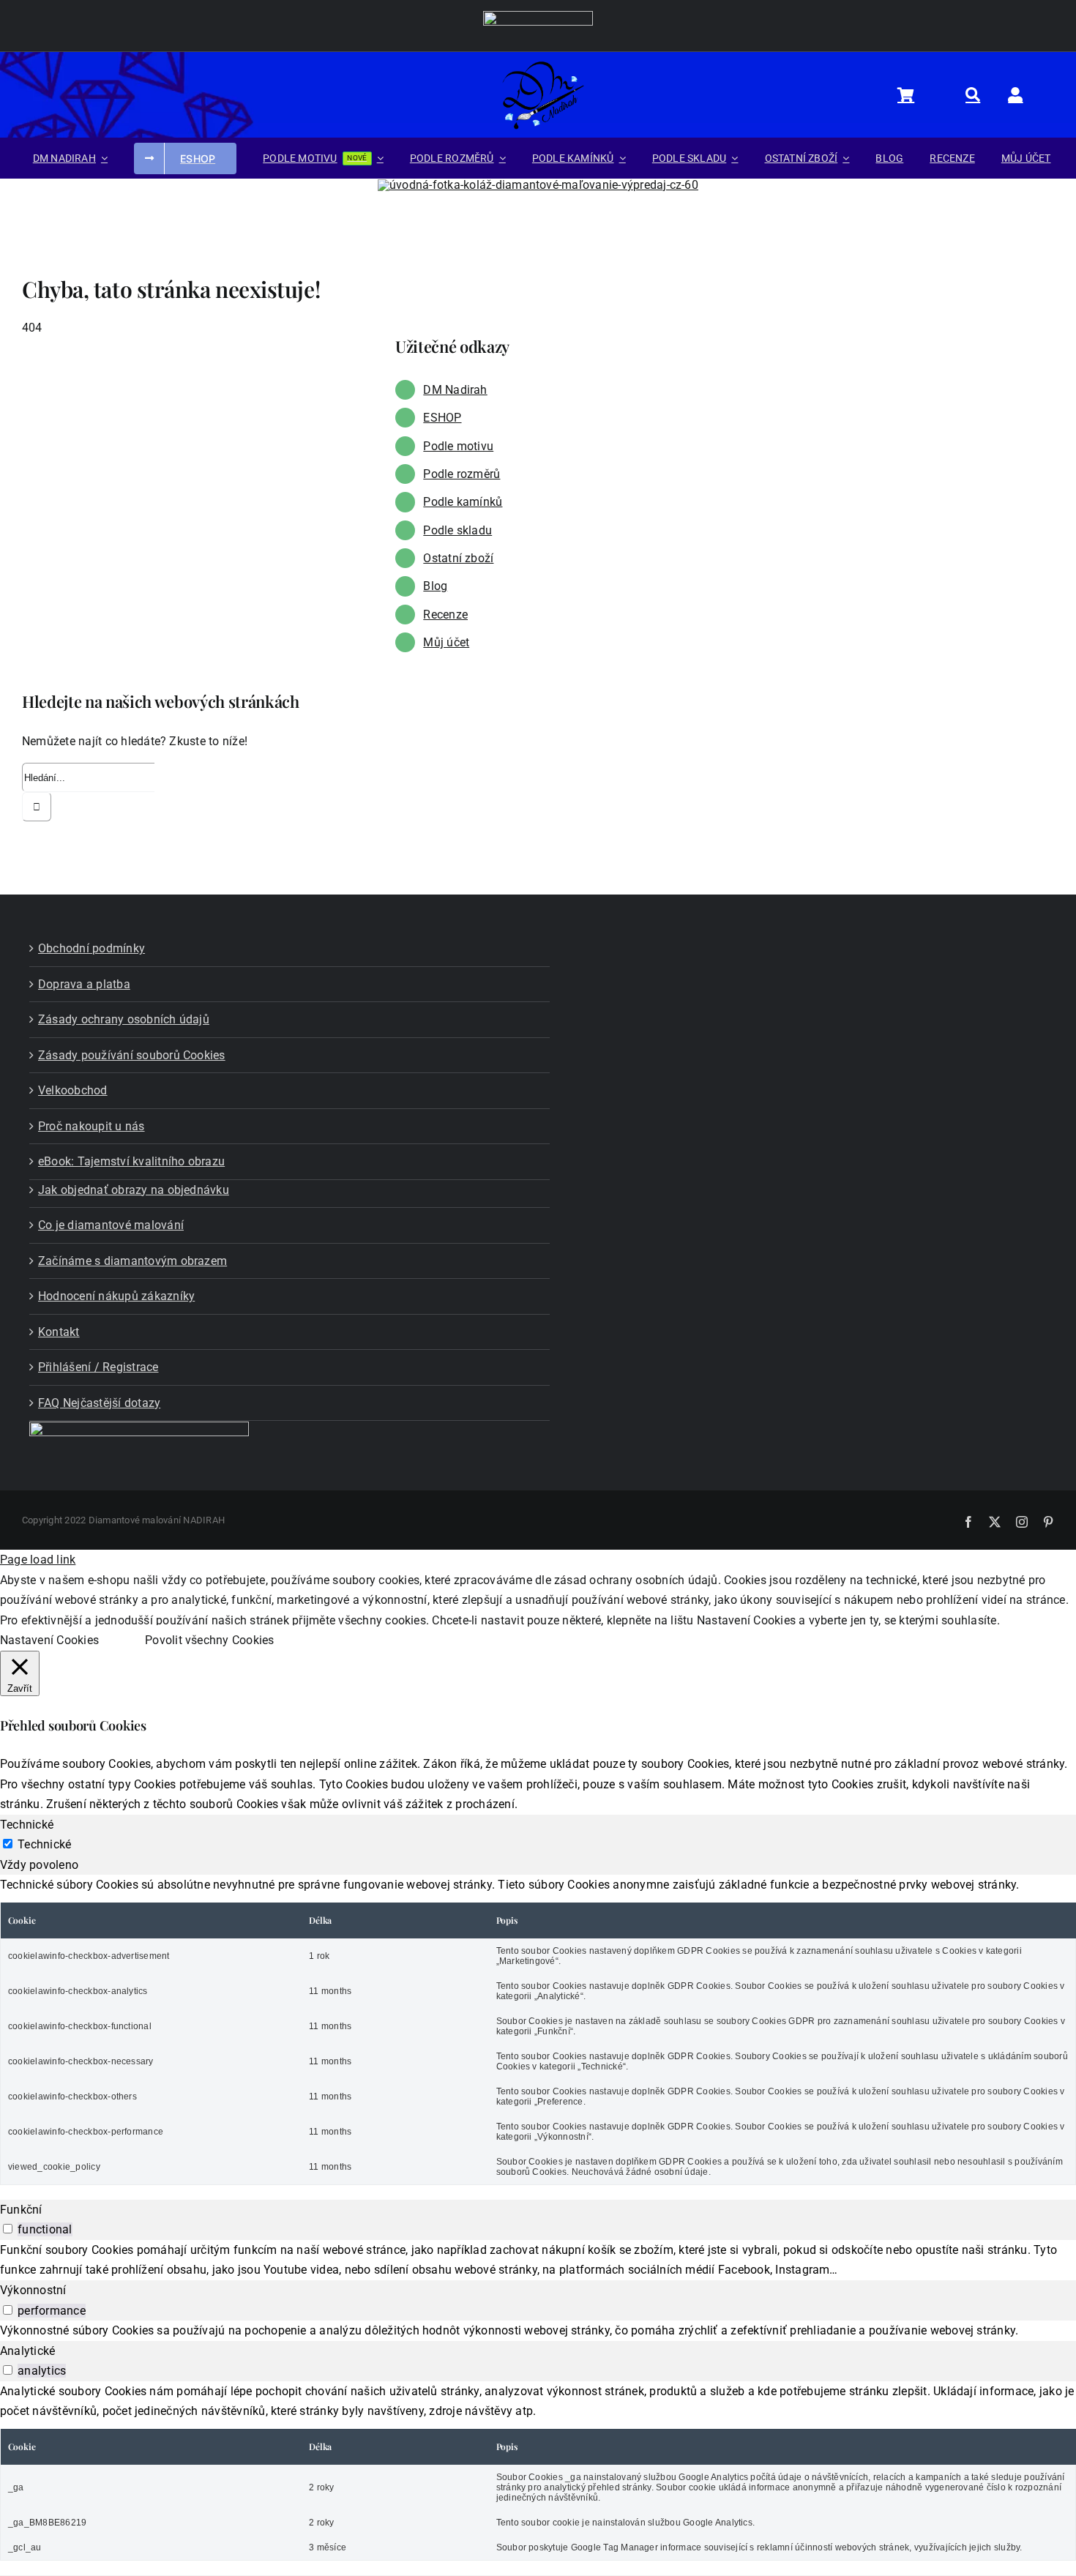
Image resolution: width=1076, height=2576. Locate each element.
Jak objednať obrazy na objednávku (134, 1190)
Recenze (445, 615)
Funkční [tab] (21, 2210)
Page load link (38, 1560)
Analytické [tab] (27, 2351)
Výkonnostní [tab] (33, 2290)
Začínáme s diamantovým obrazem (132, 1261)
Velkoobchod (73, 1090)
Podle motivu (458, 446)
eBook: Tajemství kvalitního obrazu (131, 1161)
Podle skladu (457, 530)
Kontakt (59, 1332)
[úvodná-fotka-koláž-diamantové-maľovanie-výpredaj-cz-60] (538, 185)
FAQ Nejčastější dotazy (99, 1403)
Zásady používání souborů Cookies (132, 1055)
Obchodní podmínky (91, 948)
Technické (44, 1844)
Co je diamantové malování (111, 1225)
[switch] (8, 2229)
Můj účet (446, 642)
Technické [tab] (27, 1825)
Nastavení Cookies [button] (49, 1640)
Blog (435, 586)
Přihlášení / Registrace (98, 1367)
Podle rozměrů (462, 474)
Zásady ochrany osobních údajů (124, 1019)
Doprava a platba (84, 984)
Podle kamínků (463, 502)
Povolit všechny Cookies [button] (210, 1640)
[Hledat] (981, 94)
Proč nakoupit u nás (91, 1126)
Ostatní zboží (458, 558)
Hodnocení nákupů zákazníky (116, 1296)
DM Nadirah (455, 390)
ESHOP (442, 418)
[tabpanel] (538, 2030)
